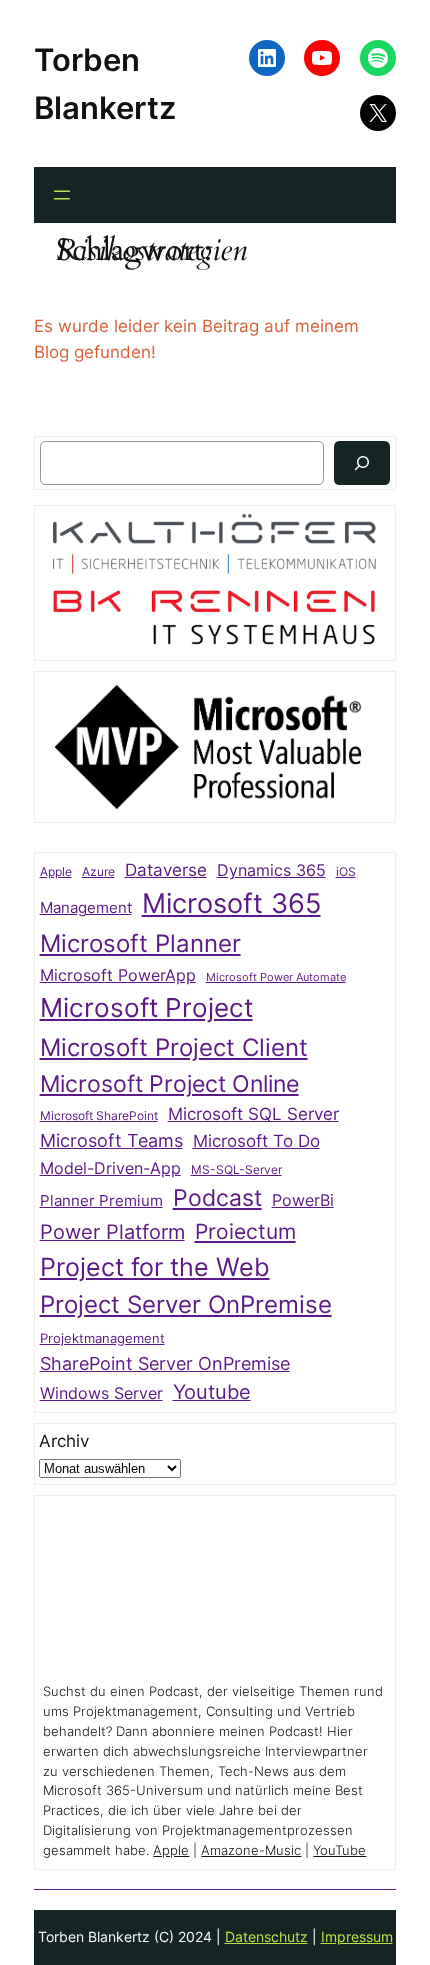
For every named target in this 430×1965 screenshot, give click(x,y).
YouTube (339, 1850)
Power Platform (112, 1232)
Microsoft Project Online (169, 1083)
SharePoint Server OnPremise (165, 1363)
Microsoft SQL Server (253, 1114)
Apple (56, 872)
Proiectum (245, 1231)
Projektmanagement (102, 1338)
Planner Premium (101, 1200)
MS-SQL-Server (236, 1169)
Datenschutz (266, 1936)
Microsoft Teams (111, 1140)
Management (86, 908)
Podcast (217, 1197)
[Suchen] (362, 462)
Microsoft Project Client (174, 1047)
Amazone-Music (251, 1850)
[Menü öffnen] (62, 195)
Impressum (357, 1936)
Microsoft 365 (231, 903)
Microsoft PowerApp (118, 975)
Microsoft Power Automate (276, 977)
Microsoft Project (146, 1007)
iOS (346, 871)
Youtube (212, 1392)
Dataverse (166, 869)
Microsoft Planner (140, 943)
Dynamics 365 (271, 870)
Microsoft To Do (256, 1140)
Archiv (64, 1441)
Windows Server (101, 1393)
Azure (98, 872)
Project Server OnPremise (186, 1304)
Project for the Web (155, 1267)
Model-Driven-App (110, 1168)
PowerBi (303, 1200)
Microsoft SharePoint (99, 1116)
